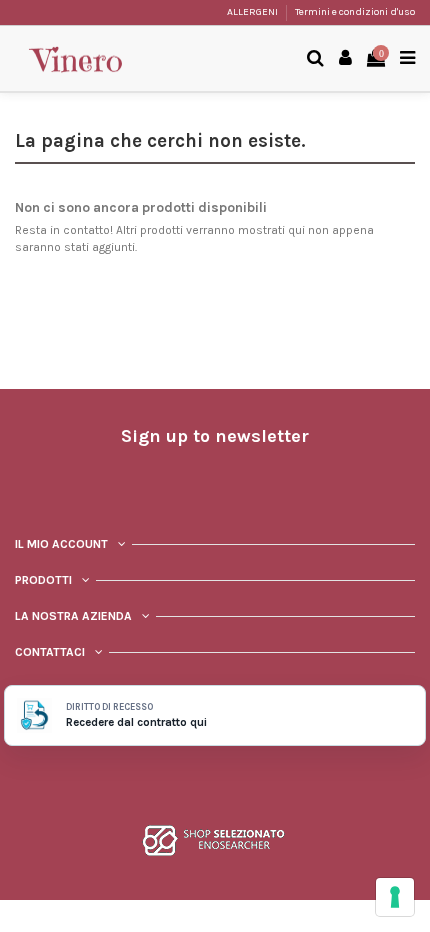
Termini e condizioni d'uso (355, 12)
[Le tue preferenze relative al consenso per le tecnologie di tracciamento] (395, 897)
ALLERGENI (253, 12)
